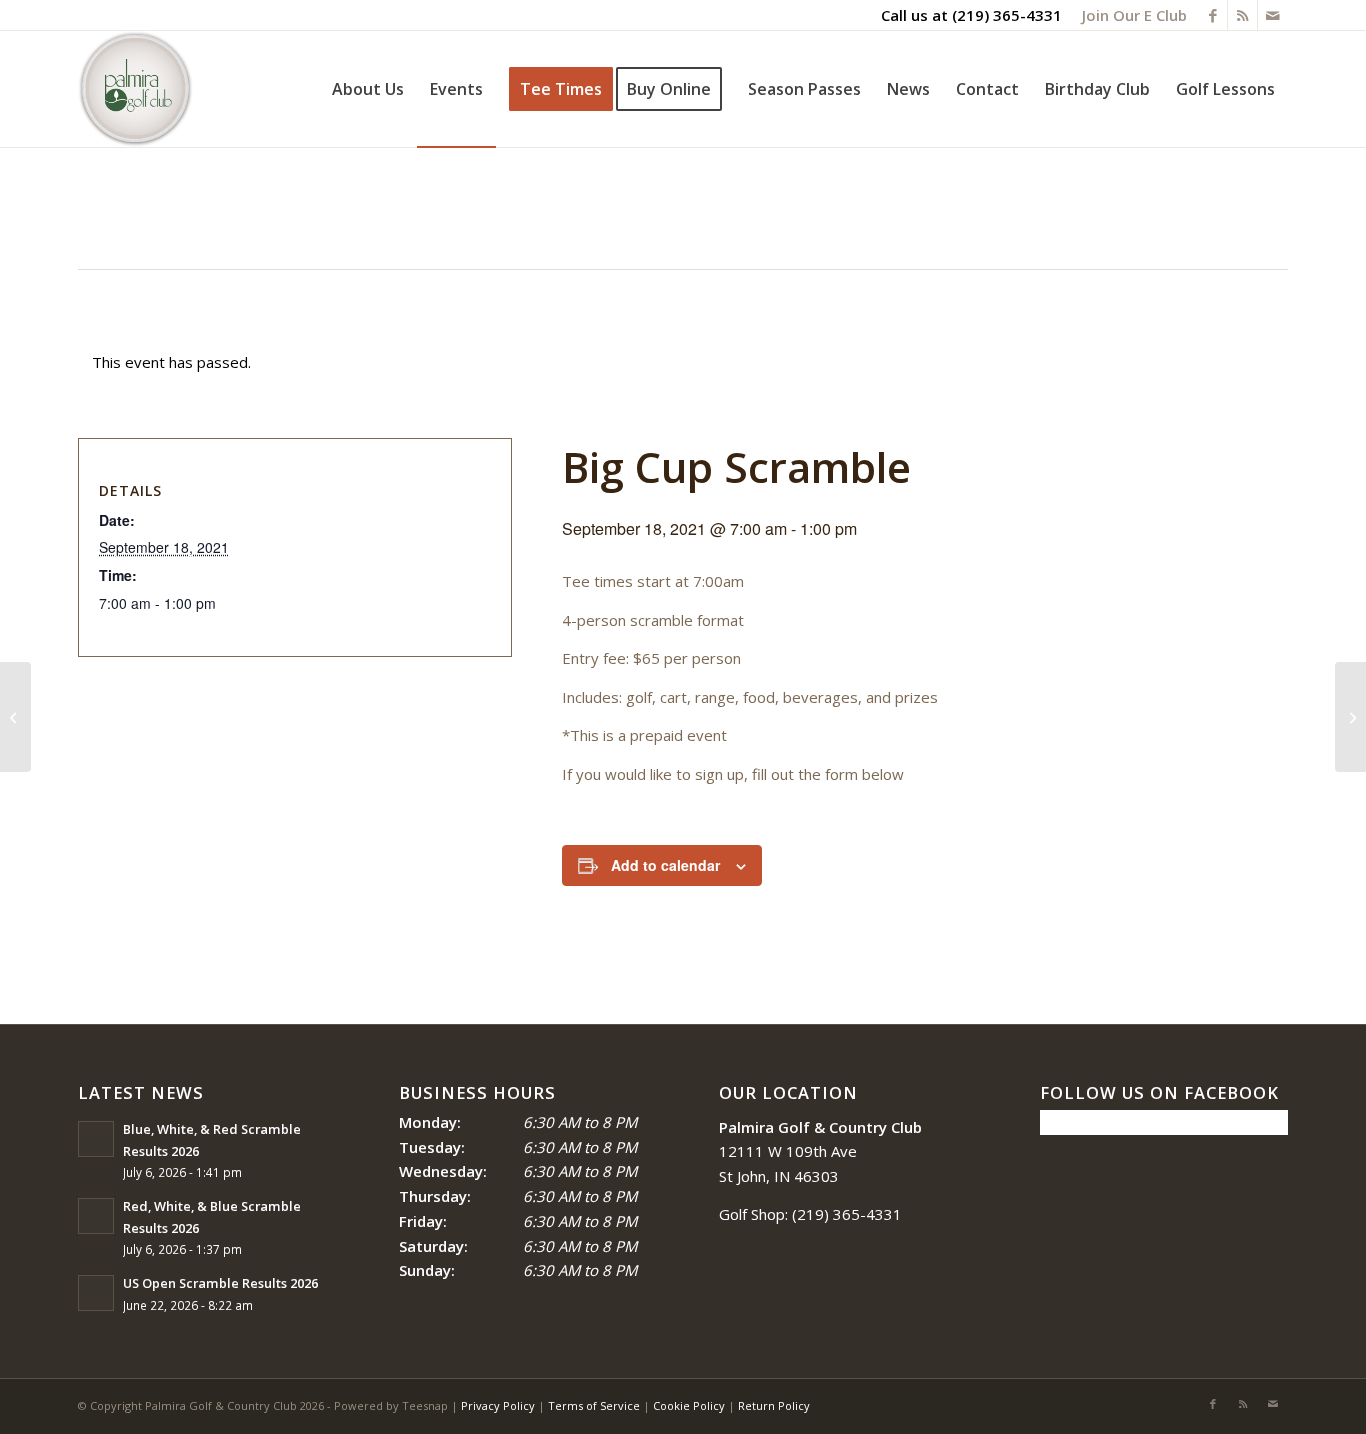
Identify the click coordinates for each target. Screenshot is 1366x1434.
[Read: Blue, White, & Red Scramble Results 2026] (96, 1139)
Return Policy (774, 1405)
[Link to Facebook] (1212, 15)
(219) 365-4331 (1007, 15)
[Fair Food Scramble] (15, 717)
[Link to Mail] (1273, 15)
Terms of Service (594, 1405)
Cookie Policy (689, 1405)
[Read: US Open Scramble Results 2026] (96, 1293)
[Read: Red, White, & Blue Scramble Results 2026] (96, 1216)
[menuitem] (1129, 15)
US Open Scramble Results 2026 (220, 1283)
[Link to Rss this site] (1242, 15)
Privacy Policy (498, 1405)
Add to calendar (665, 865)
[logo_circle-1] (135, 89)
